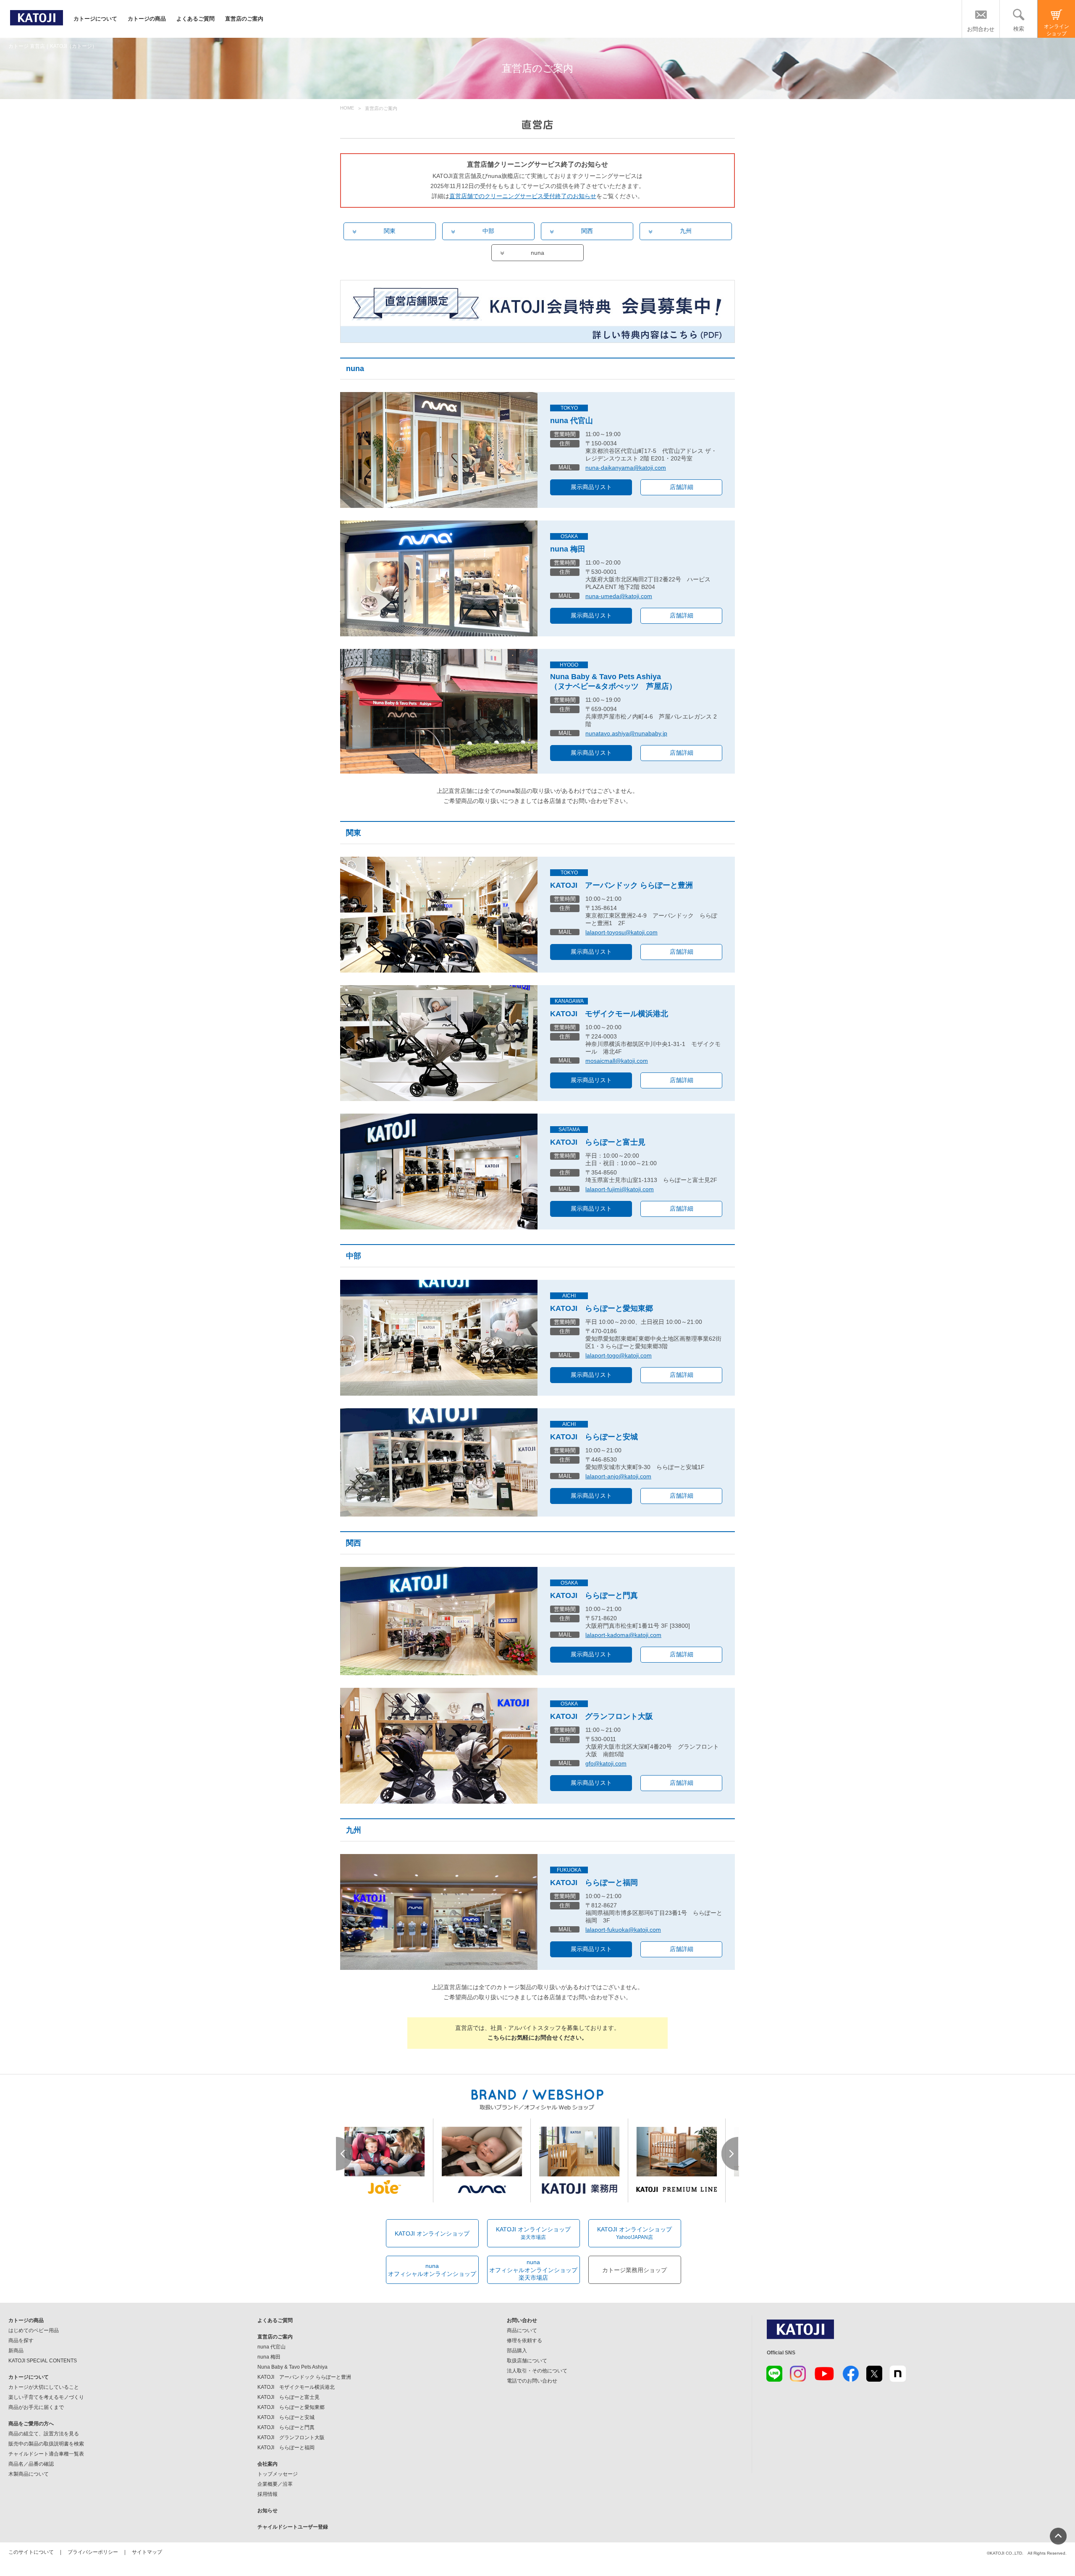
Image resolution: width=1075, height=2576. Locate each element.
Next (730, 2154)
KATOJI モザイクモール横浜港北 (439, 1043)
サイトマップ (147, 2552)
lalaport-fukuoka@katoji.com (623, 1930)
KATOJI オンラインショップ (432, 2233)
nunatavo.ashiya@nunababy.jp (626, 733)
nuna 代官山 (572, 421)
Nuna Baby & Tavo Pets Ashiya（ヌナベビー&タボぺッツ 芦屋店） (613, 681)
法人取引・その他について (537, 2371)
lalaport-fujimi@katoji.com (620, 1189)
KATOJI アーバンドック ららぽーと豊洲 (621, 885)
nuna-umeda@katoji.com (619, 596)
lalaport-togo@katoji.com (619, 1355)
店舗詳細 (682, 487)
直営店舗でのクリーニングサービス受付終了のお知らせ (523, 196)
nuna (537, 253)
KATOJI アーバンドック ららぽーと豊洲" (439, 915)
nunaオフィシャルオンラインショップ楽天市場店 (533, 2270)
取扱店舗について (527, 2361)
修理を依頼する (524, 2341)
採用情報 (267, 2494)
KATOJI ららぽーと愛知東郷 (439, 1338)
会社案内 (267, 2464)
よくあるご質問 (195, 19)
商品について (522, 2330)
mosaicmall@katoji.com (617, 1061)
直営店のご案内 (244, 19)
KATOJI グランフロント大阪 (439, 1746)
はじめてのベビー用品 (34, 2330)
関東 (390, 231)
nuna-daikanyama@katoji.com (626, 468)
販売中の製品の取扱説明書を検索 (46, 2444)
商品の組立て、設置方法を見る (44, 2434)
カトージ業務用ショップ (635, 2270)
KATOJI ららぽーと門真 (439, 1621)
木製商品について (29, 2474)
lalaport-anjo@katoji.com (618, 1476)
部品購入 (517, 2351)
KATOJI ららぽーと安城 (439, 1462)
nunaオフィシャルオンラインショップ (432, 2270)
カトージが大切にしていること (44, 2387)
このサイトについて (31, 2552)
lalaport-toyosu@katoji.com (621, 932)
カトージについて (95, 19)
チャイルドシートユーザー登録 (293, 2527)
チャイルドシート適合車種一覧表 (46, 2454)
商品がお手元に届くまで (36, 2407)
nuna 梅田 (439, 578)
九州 (686, 231)
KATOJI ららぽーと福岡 (439, 1912)
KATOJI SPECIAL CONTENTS (43, 2361)
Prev (345, 2154)
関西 (587, 231)
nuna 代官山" (439, 450)
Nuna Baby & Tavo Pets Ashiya (439, 711)
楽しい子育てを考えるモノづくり (46, 2397)
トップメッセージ (278, 2474)
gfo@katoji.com (606, 1763)
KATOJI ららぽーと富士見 (439, 1172)
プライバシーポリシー (93, 2552)
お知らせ (267, 2511)
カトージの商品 (147, 19)
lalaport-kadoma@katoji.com (623, 1635)
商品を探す (21, 2341)
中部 (488, 231)
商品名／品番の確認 (31, 2464)
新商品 (16, 2351)
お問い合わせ (522, 2320)
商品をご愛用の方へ (31, 2424)
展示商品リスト (591, 487)
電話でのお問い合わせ (532, 2381)
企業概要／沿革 (275, 2484)
